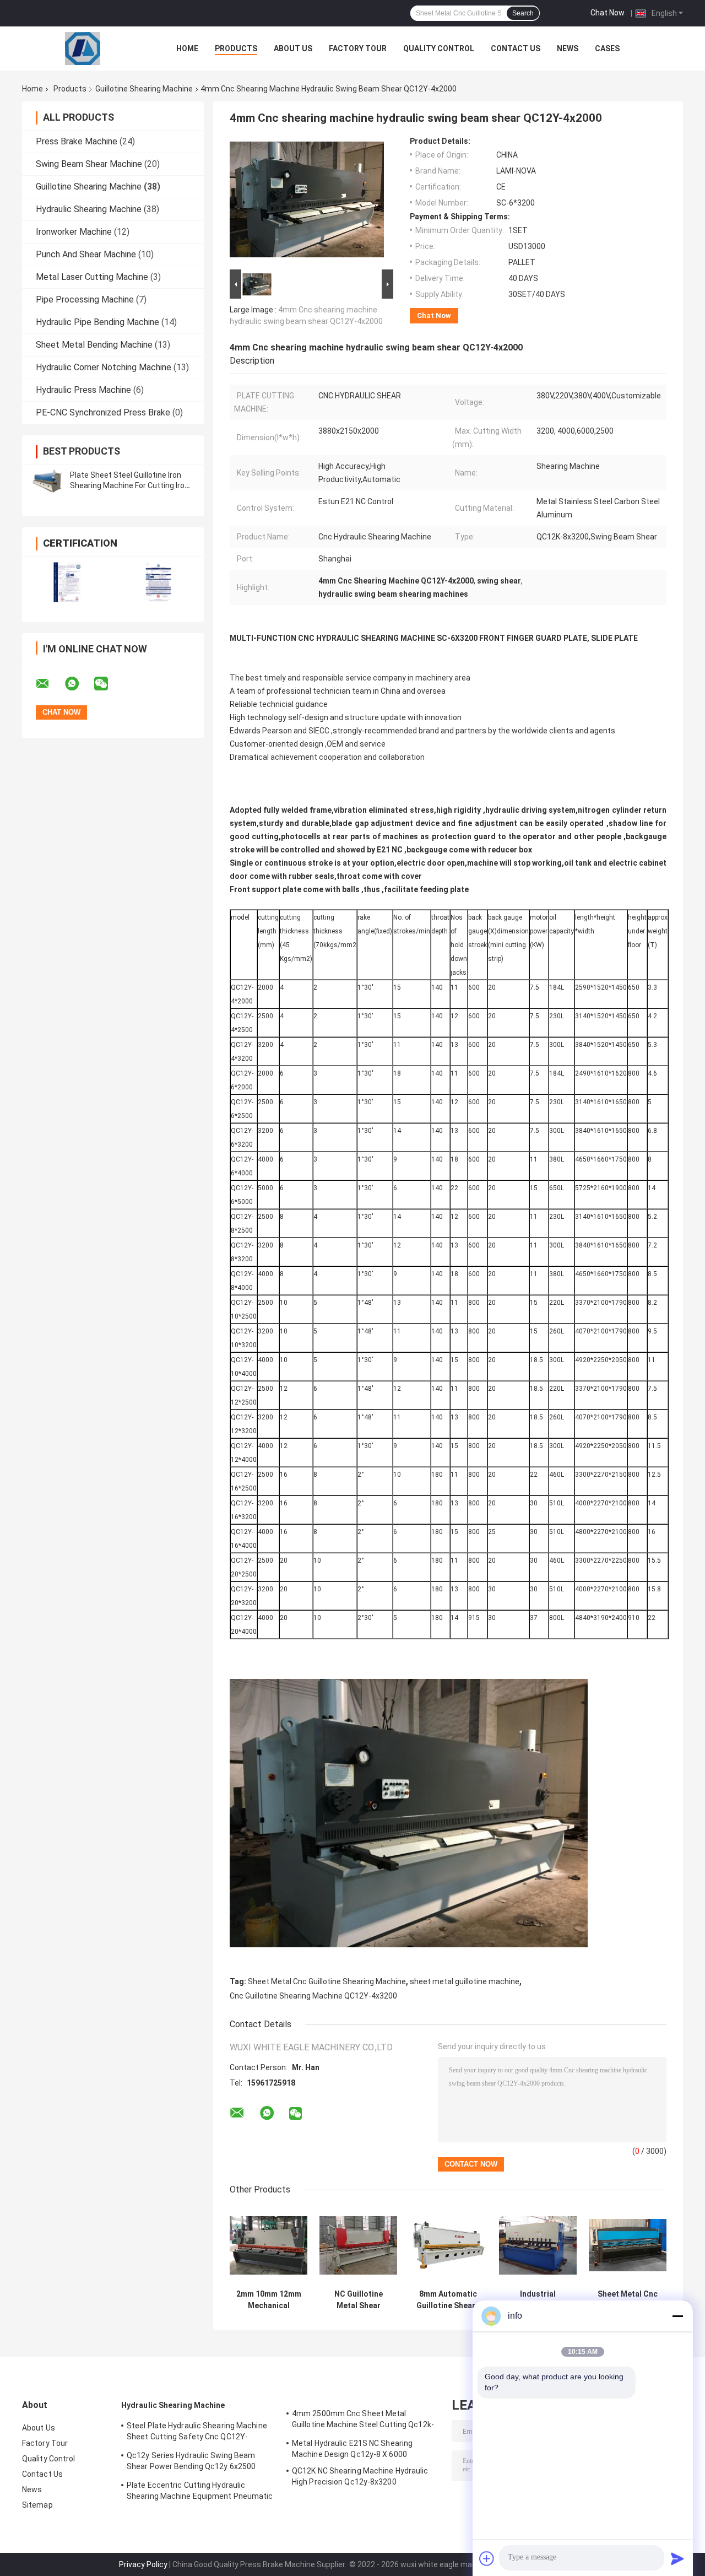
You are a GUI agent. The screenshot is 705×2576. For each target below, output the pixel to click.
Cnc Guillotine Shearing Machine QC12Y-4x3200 (313, 1996)
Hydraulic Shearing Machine (89, 209)
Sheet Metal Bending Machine (94, 345)
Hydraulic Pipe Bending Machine (97, 322)
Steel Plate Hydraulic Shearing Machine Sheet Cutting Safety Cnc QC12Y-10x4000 (197, 2433)
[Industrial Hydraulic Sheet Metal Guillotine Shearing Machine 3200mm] (538, 2245)
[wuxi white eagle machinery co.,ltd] (83, 48)
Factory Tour (358, 48)
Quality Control (439, 48)
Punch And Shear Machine (86, 254)
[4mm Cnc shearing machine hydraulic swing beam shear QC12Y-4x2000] (307, 202)
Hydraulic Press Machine (83, 390)
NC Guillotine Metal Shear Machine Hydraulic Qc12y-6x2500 (359, 2300)
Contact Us (516, 48)
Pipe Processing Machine (85, 299)
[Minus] (677, 2316)
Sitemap (37, 2505)
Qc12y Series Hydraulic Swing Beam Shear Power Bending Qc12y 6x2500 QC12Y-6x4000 (191, 2462)
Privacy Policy (143, 2564)
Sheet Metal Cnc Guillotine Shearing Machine (327, 1981)
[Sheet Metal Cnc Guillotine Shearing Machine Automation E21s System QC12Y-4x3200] (628, 2245)
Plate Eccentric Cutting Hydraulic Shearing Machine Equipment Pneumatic (200, 2491)
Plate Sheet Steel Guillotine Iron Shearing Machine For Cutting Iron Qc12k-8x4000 (129, 485)
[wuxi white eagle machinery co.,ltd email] (50, 684)
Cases (607, 48)
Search (523, 13)
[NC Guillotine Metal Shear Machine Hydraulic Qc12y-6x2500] (358, 2245)
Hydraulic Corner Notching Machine (104, 367)
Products (236, 48)
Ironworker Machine (74, 232)
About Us (293, 48)
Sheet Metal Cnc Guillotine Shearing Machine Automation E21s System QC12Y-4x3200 (628, 2300)
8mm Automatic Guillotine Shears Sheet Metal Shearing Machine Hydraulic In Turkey (448, 2300)
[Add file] (487, 2558)
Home (187, 48)
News (568, 48)
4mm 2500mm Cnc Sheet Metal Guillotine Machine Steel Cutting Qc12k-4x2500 (363, 2421)
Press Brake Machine (77, 141)
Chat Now (608, 13)
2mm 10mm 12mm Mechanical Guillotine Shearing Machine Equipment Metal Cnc (269, 2300)
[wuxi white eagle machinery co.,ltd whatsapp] (79, 684)
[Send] (677, 2558)
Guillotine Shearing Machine (144, 89)
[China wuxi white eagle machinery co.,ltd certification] (67, 582)
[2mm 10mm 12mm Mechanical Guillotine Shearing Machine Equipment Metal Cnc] (269, 2245)
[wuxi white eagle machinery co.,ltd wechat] (108, 684)
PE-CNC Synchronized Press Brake (103, 412)
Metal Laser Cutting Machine (92, 277)
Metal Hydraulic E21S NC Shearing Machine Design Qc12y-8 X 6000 (352, 2449)
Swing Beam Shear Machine (89, 164)
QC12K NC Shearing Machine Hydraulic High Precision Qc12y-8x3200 (360, 2476)
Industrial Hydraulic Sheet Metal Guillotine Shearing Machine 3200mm (538, 2300)
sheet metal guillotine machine (465, 1981)
